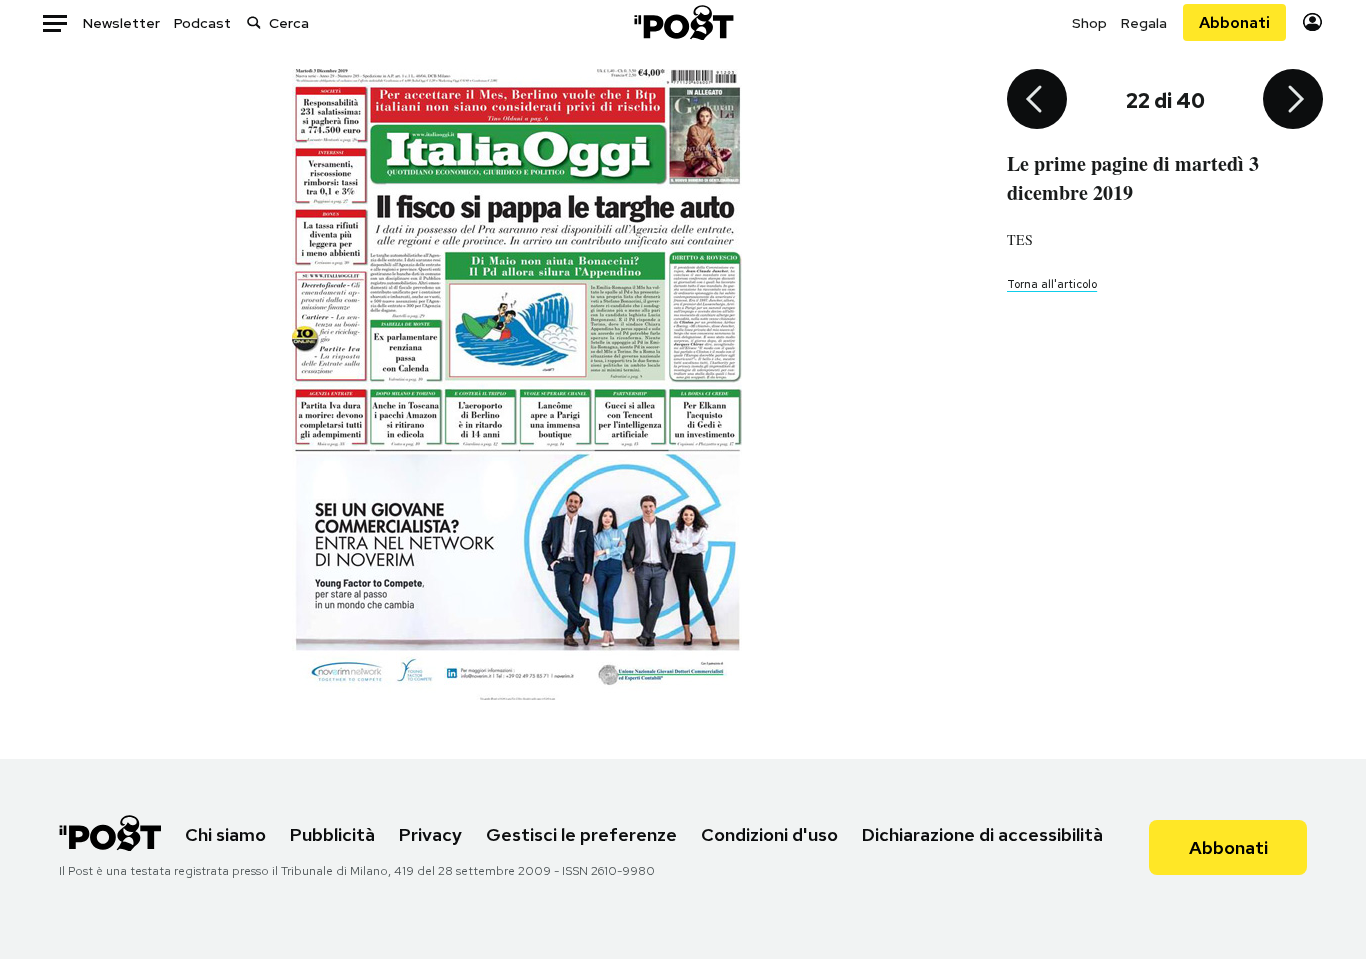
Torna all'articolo (1052, 284)
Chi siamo (225, 834)
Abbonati (1234, 22)
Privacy (430, 834)
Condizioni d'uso (769, 834)
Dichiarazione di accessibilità (982, 834)
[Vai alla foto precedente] (1037, 101)
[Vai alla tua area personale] (1312, 22)
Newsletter (121, 23)
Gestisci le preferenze (581, 834)
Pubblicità (332, 834)
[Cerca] (254, 22)
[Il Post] (683, 22)
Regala (1144, 23)
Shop (1089, 23)
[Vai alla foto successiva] (1293, 101)
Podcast (202, 23)
